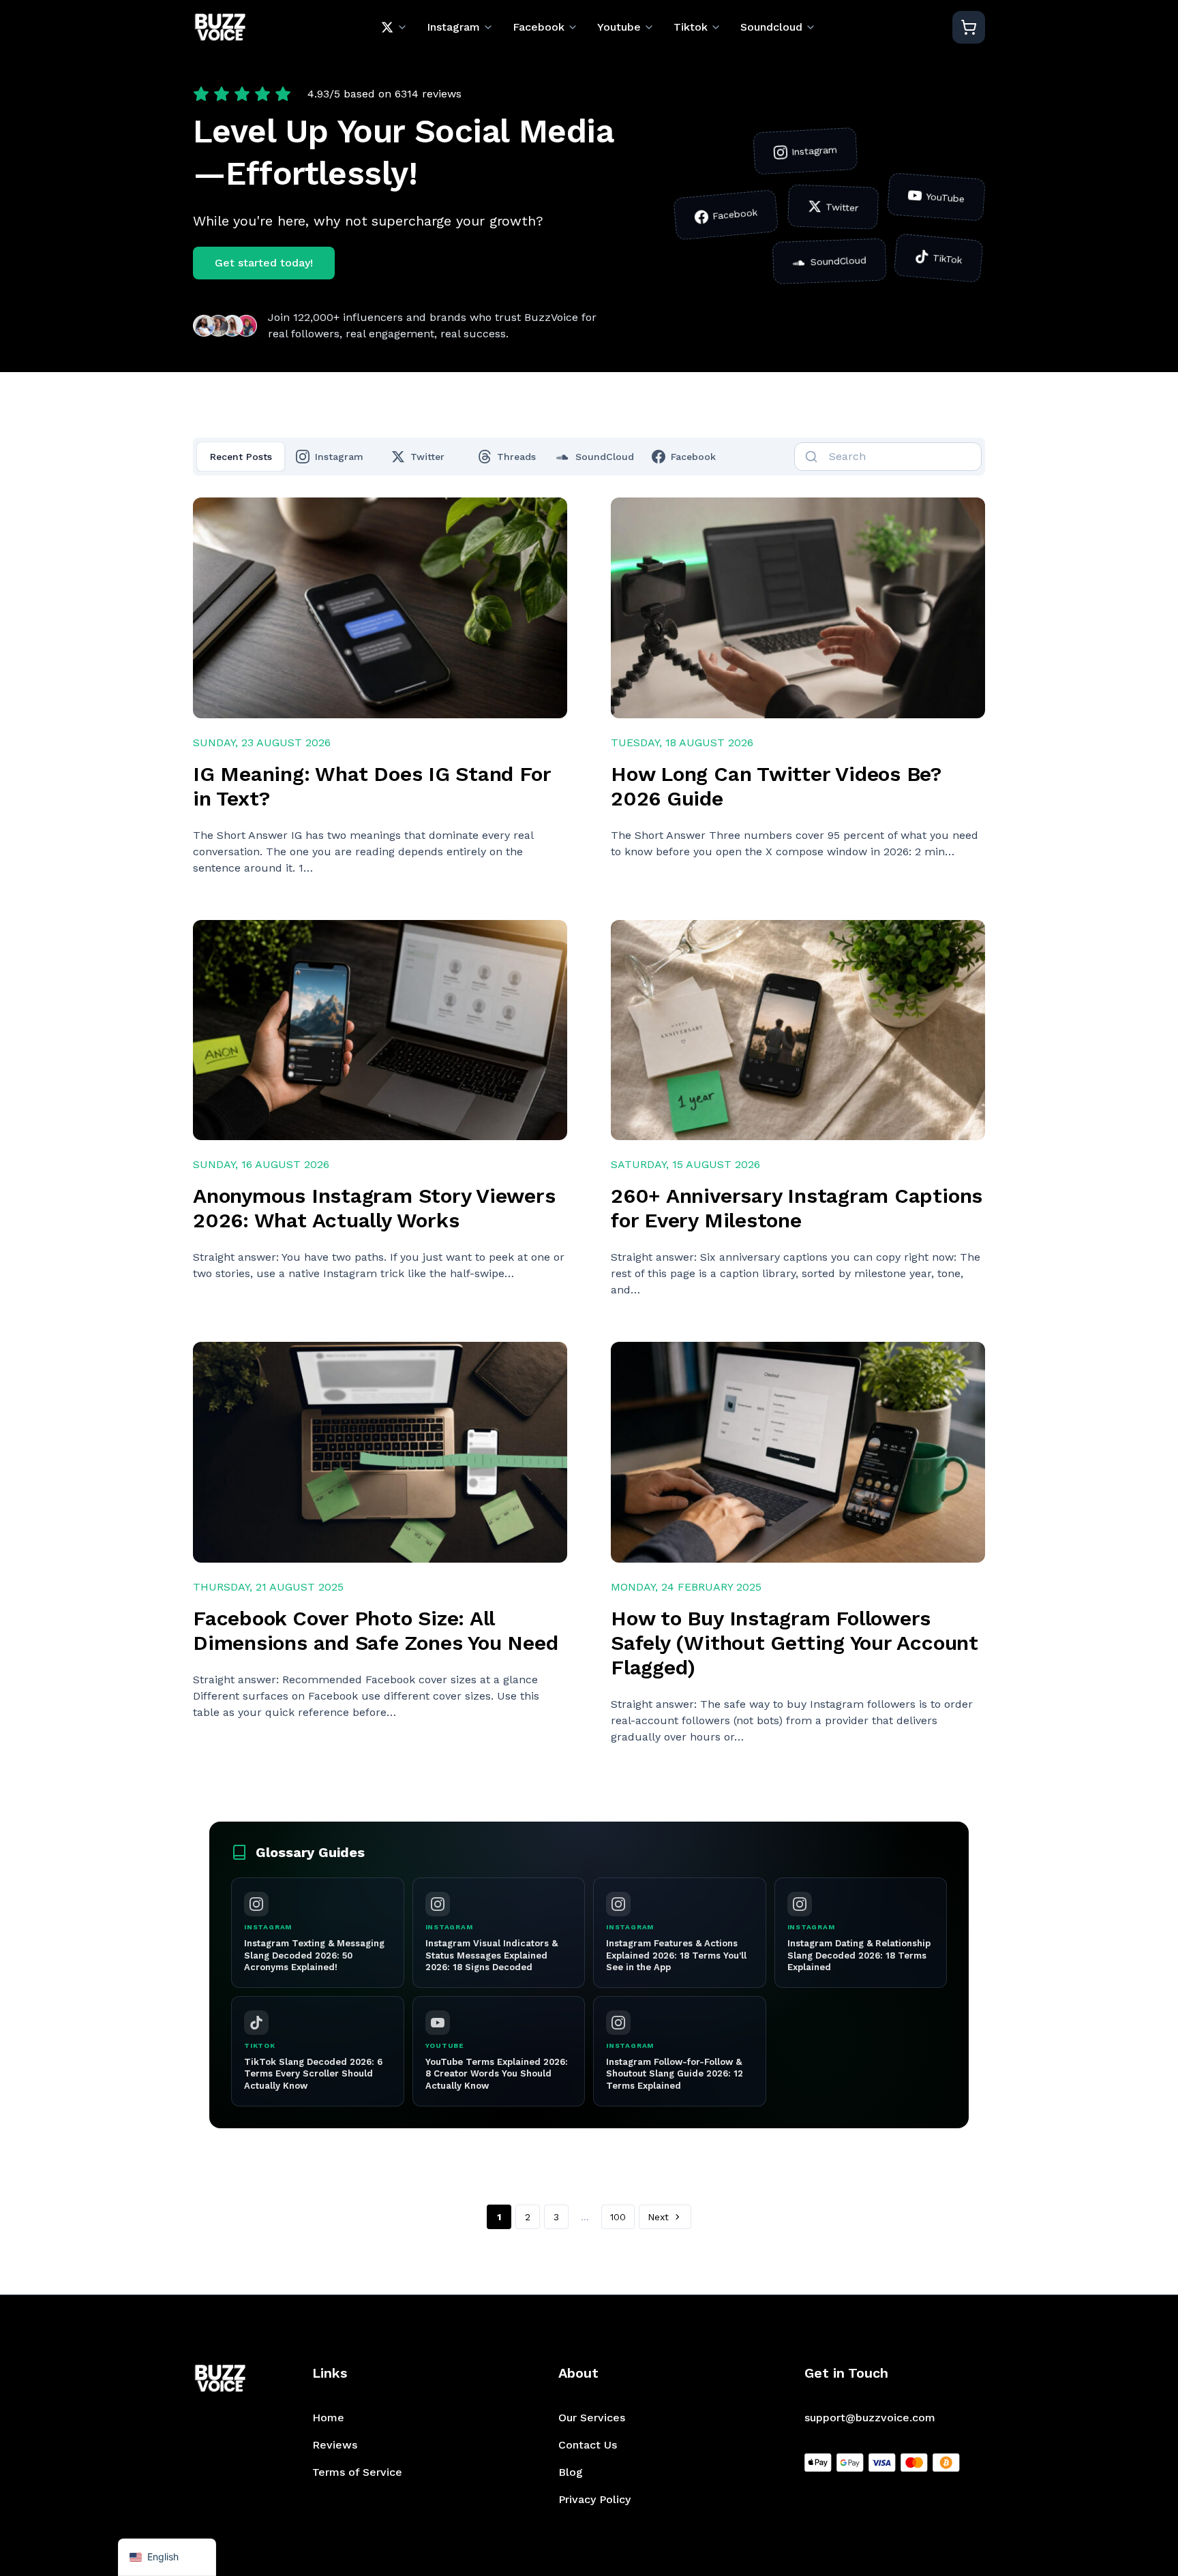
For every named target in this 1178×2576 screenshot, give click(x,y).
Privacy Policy (594, 2499)
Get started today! (264, 263)
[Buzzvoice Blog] (220, 28)
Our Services (592, 2418)
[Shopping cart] (969, 27)
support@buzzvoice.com (870, 2418)
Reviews (335, 2445)
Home (328, 2418)
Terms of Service (357, 2472)
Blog (571, 2472)
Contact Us (588, 2445)
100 (618, 2217)
